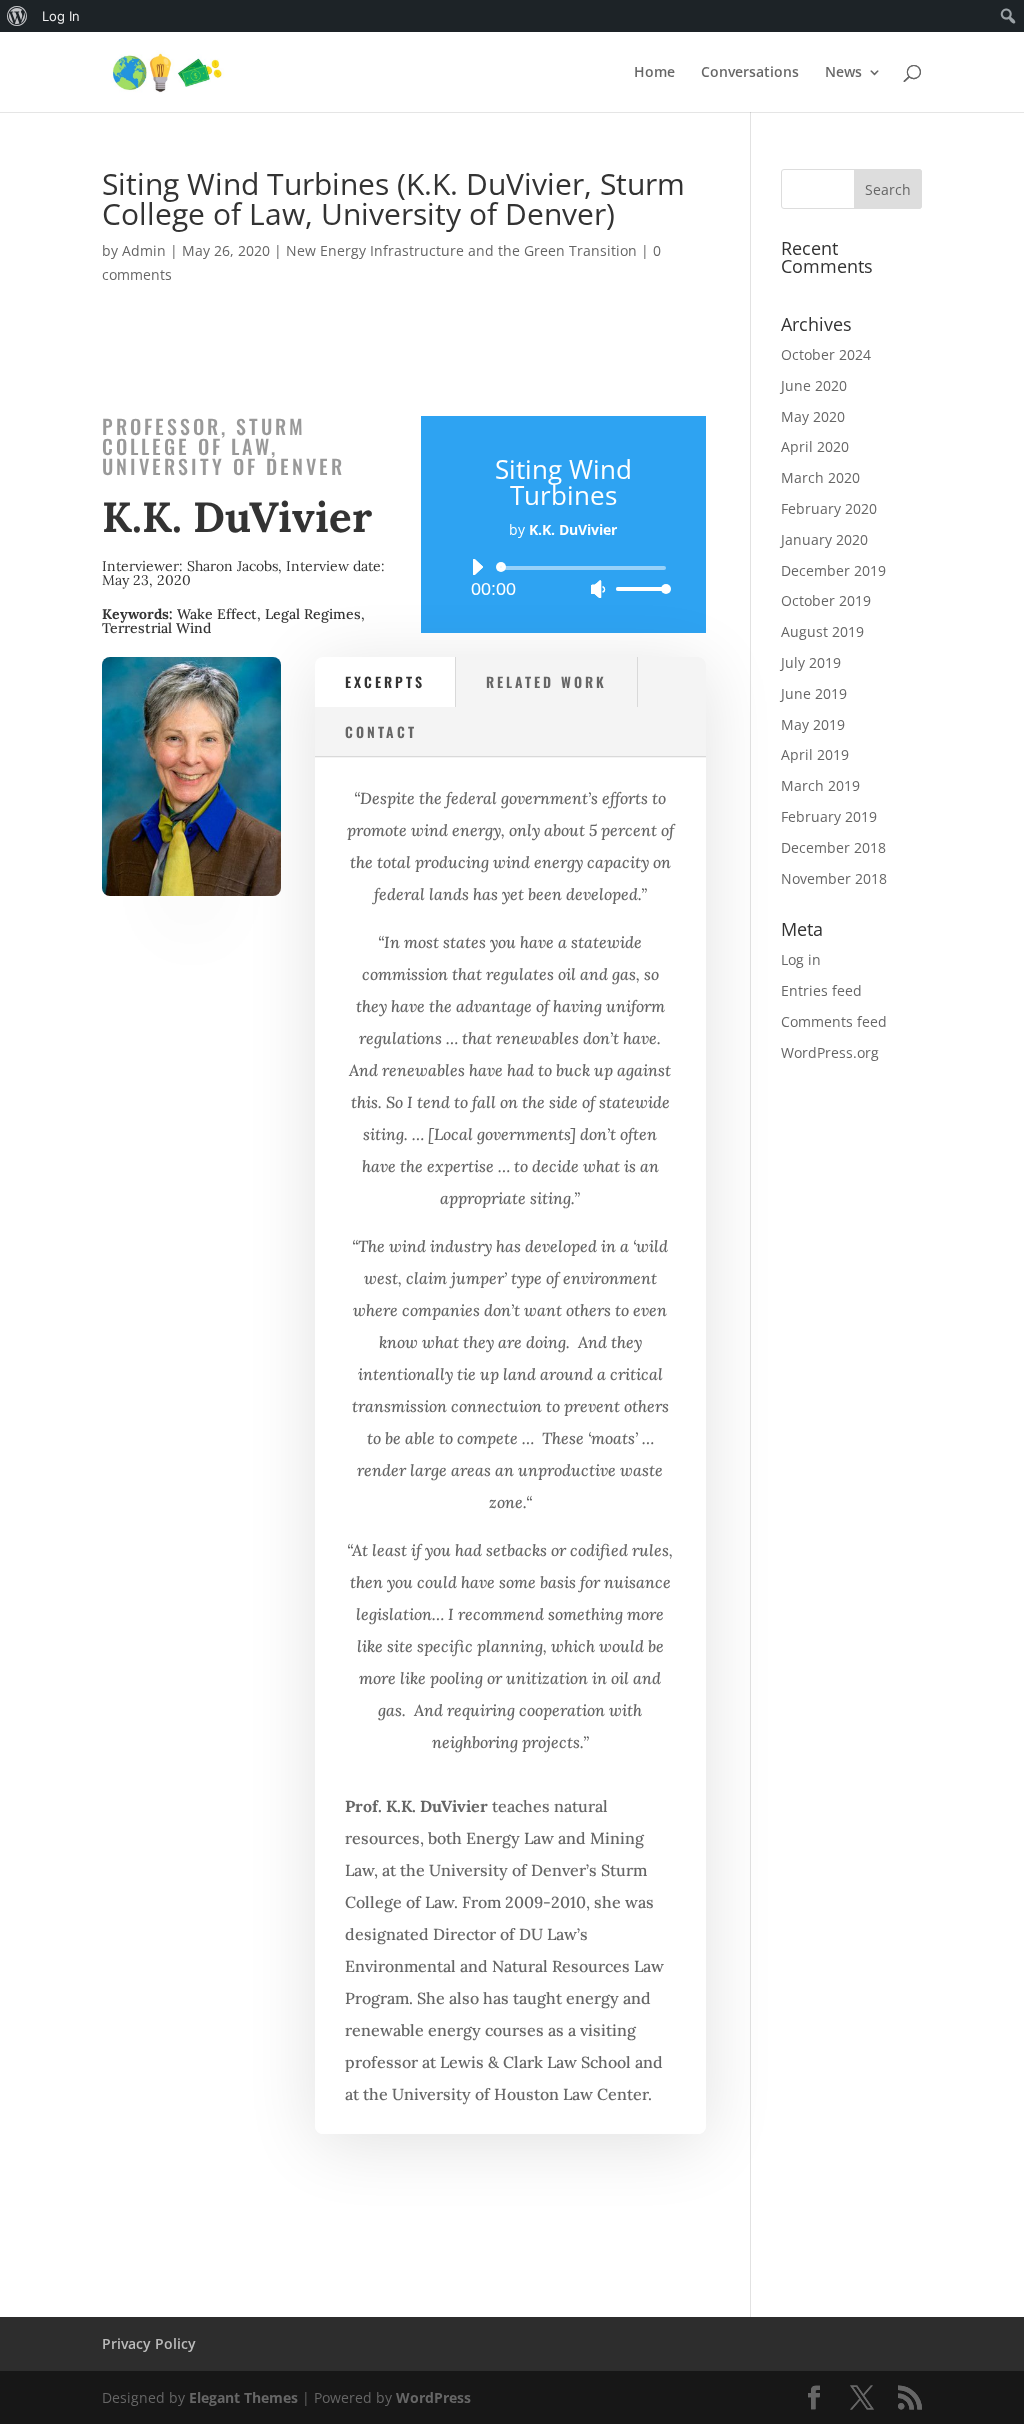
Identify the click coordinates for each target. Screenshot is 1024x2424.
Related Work (546, 681)
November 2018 (834, 878)
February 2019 (829, 816)
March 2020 (820, 477)
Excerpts (385, 681)
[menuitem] (17, 16)
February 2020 (829, 508)
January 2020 (824, 539)
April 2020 (815, 446)
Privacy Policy (149, 2343)
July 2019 (811, 662)
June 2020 (814, 385)
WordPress (433, 2397)
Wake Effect (217, 614)
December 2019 (833, 570)
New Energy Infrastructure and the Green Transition (461, 250)
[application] (563, 578)
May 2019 (813, 724)
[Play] (477, 567)
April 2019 (815, 754)
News (843, 73)
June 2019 (814, 693)
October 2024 (826, 354)
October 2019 (826, 600)
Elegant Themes (243, 2397)
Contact (381, 731)
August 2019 (822, 631)
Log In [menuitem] (61, 16)
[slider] (638, 588)
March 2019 (820, 785)
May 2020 (813, 416)
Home (654, 73)
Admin (144, 250)
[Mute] (598, 589)
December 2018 (833, 847)
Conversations (750, 73)
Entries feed (821, 990)
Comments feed (834, 1021)
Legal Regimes (313, 614)
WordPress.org (830, 1052)
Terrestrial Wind (156, 628)
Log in (801, 959)
